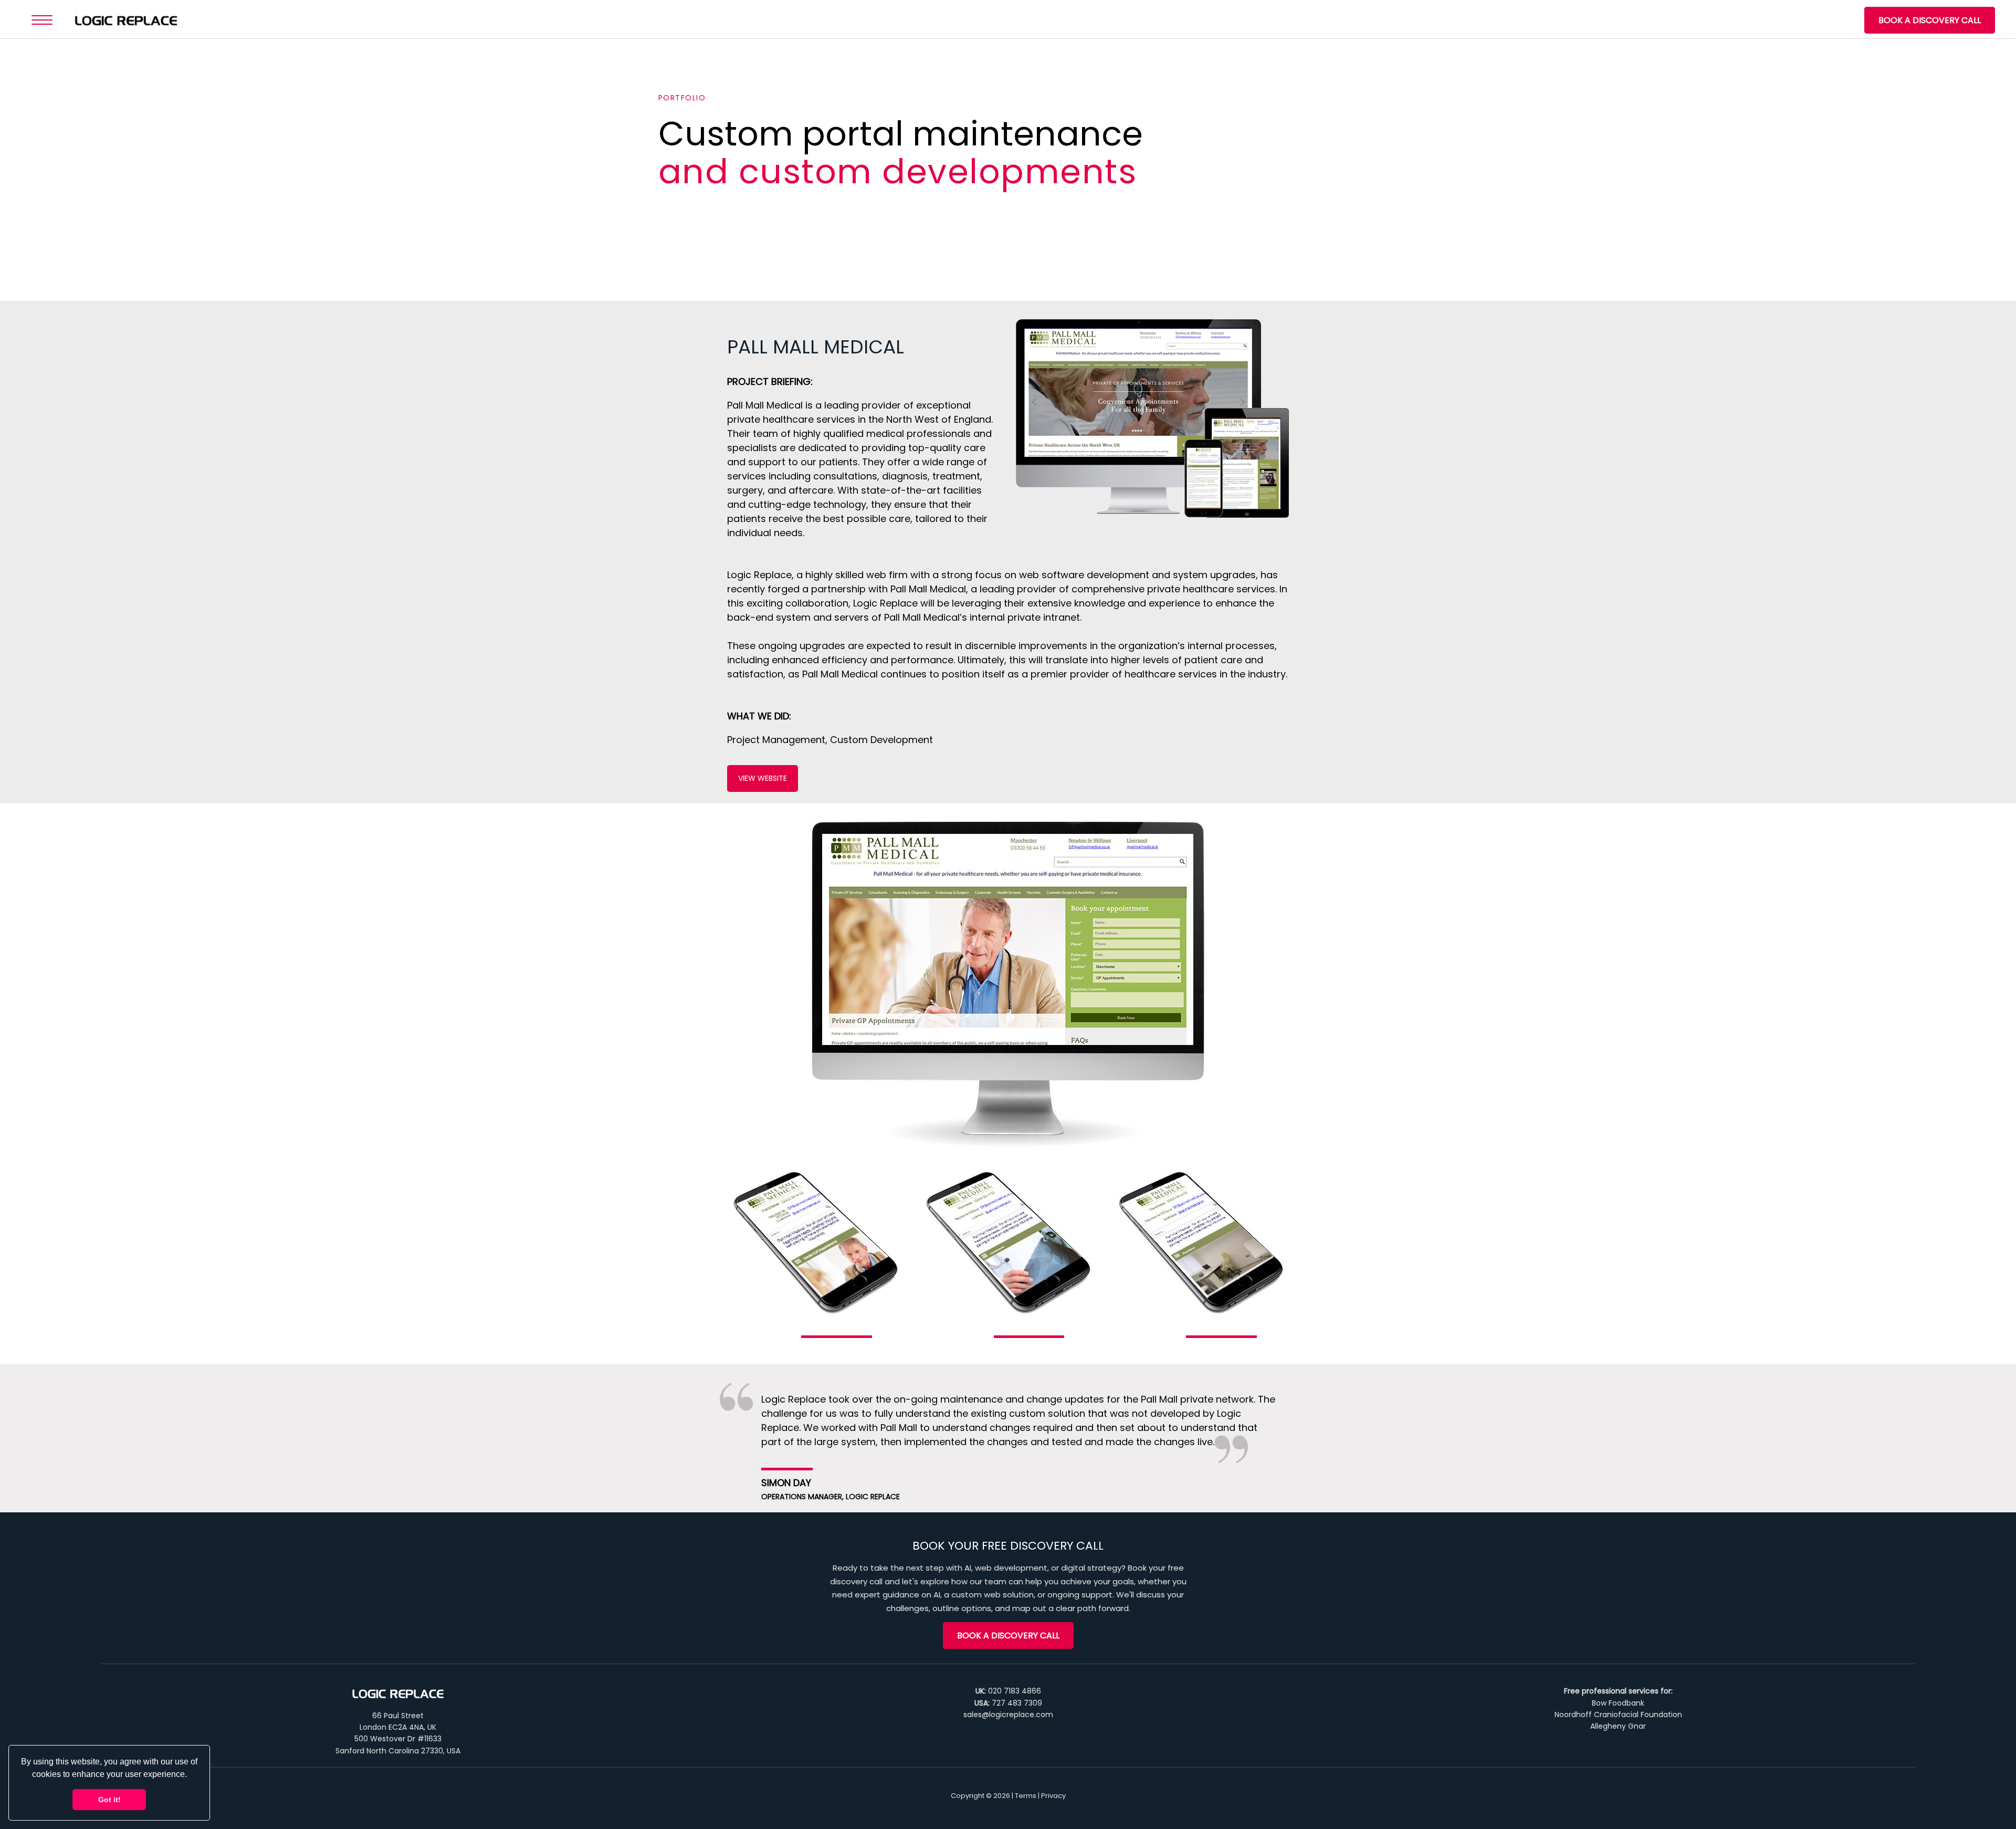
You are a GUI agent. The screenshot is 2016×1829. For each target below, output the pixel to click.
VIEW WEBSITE (763, 778)
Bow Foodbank (1618, 1703)
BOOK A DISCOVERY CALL (1930, 20)
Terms (1026, 1796)
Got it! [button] (109, 1800)
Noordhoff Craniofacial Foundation (1618, 1715)
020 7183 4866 (1015, 1691)
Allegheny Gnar (1618, 1726)
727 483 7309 (1017, 1703)
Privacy (1053, 1796)
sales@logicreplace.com (1008, 1715)
